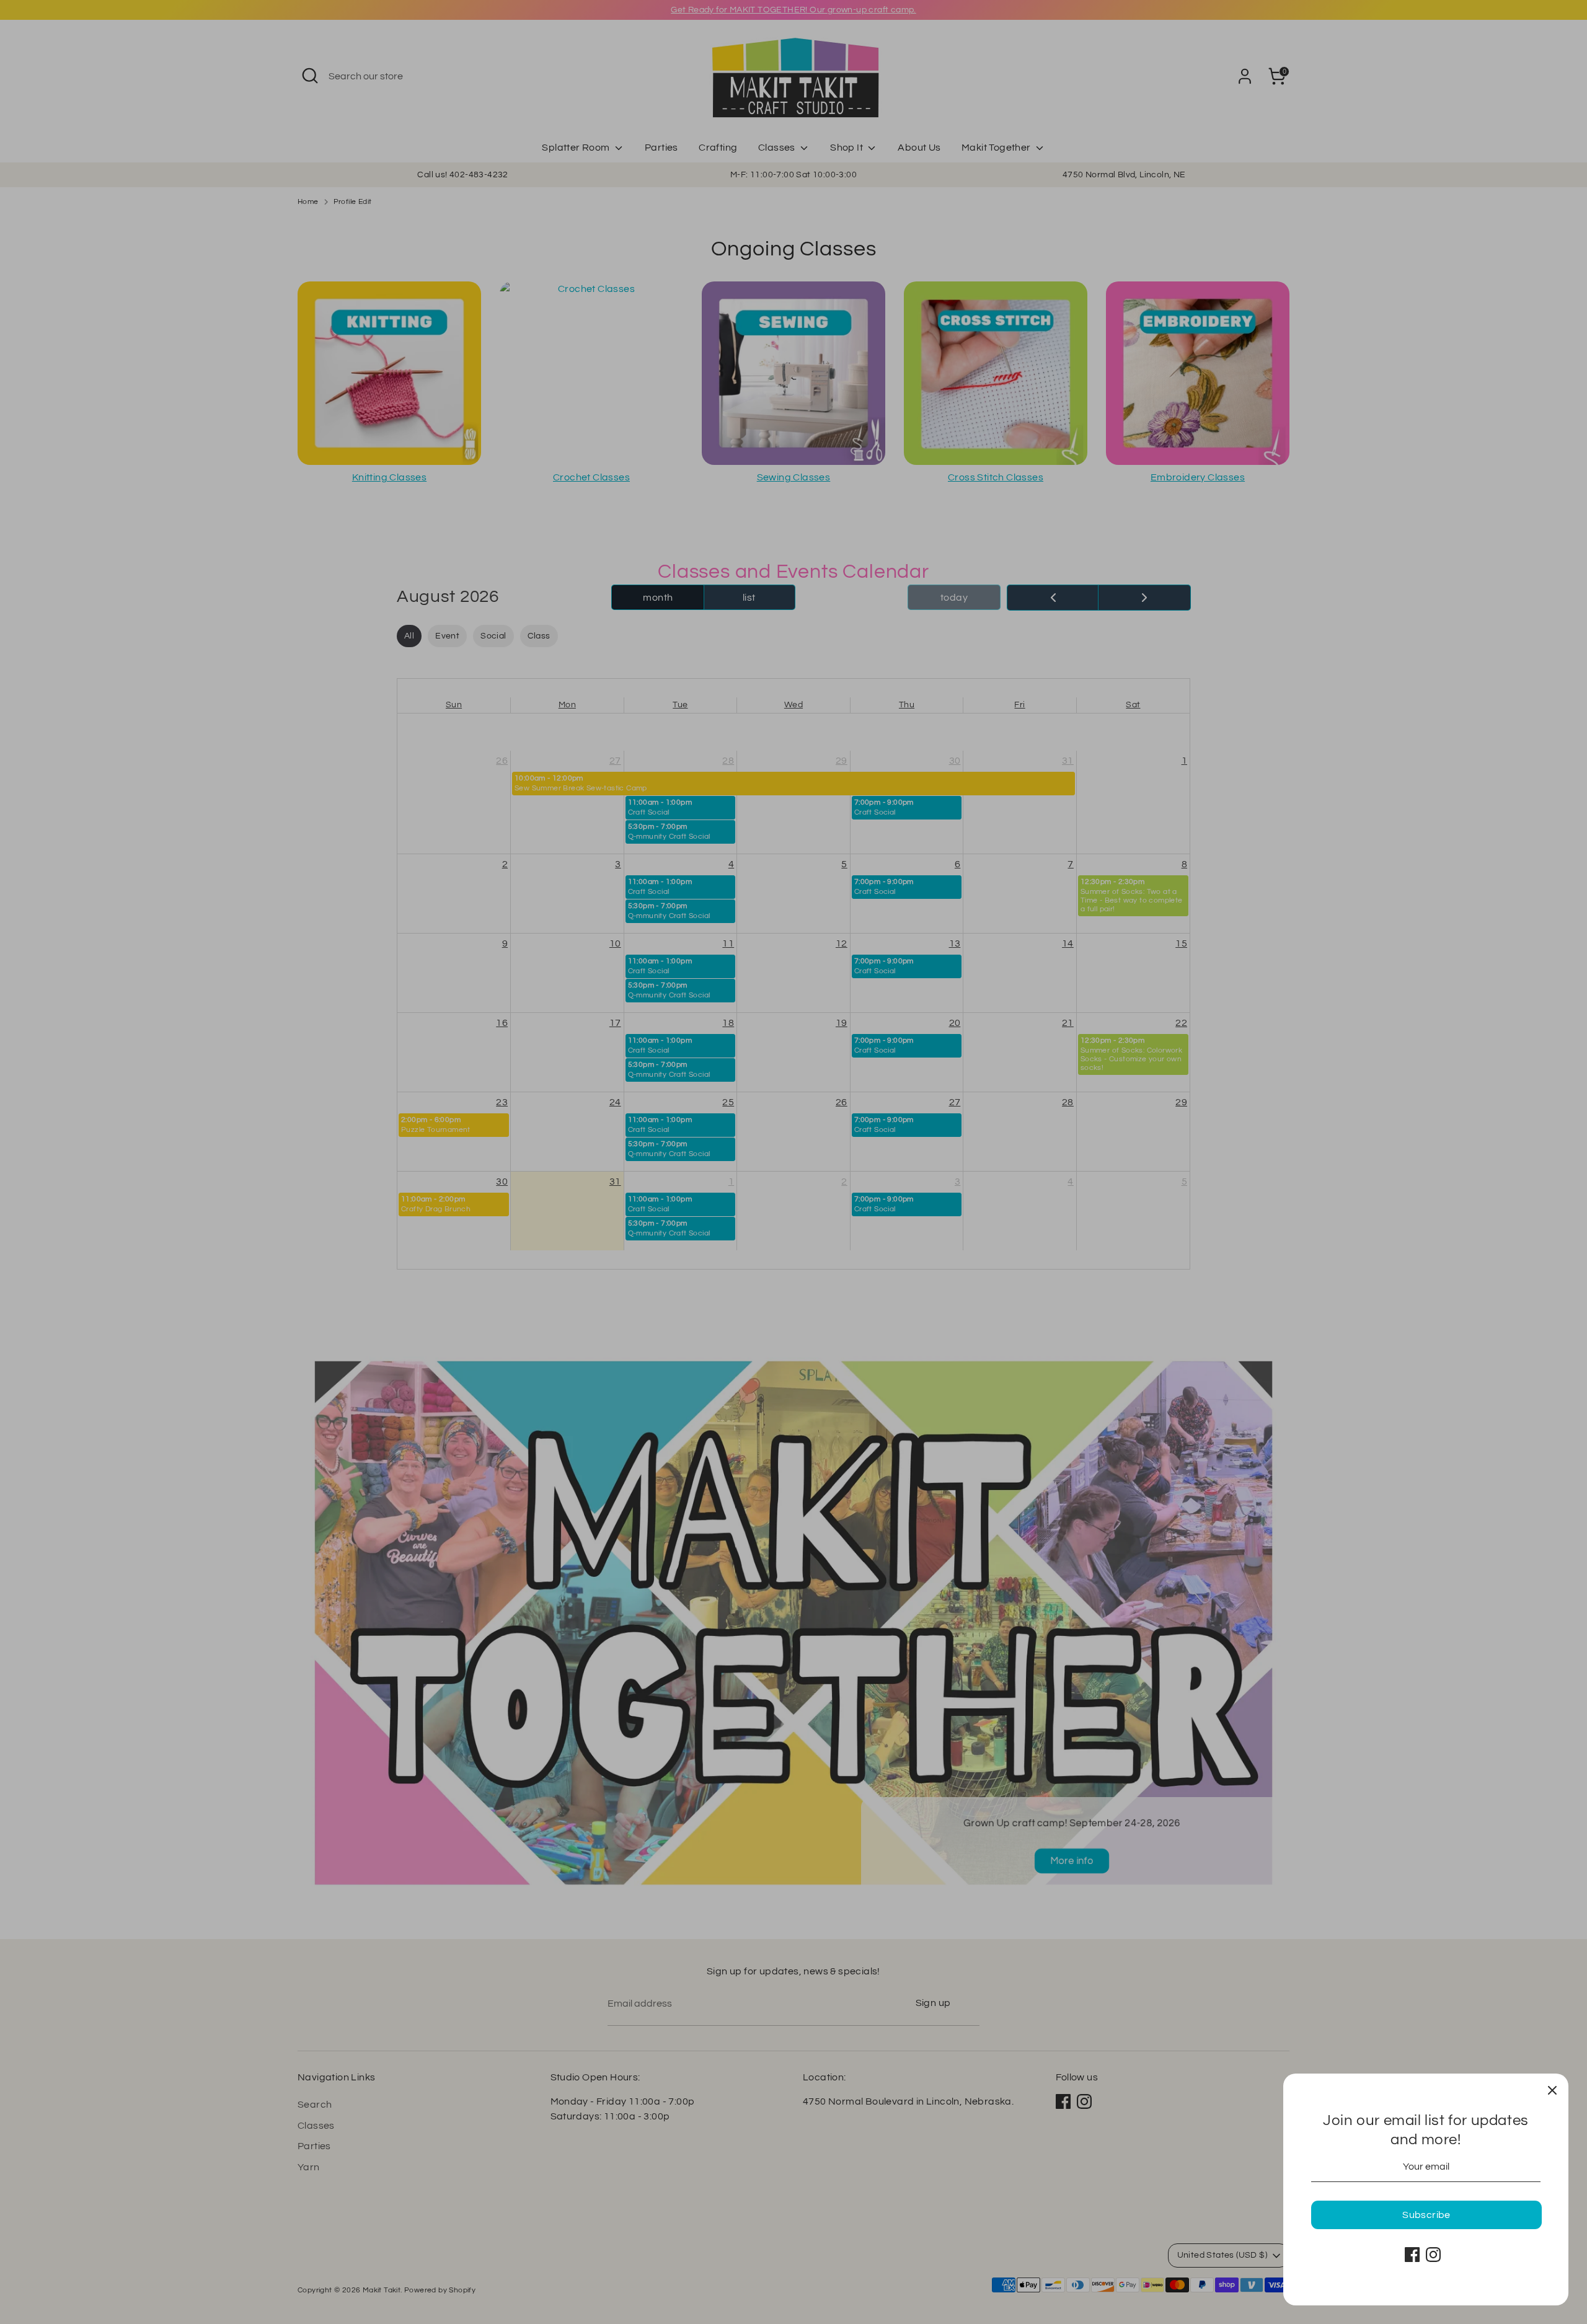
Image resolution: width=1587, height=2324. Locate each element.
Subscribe (1426, 2215)
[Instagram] (1433, 2255)
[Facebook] (1412, 2255)
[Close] (1552, 2090)
